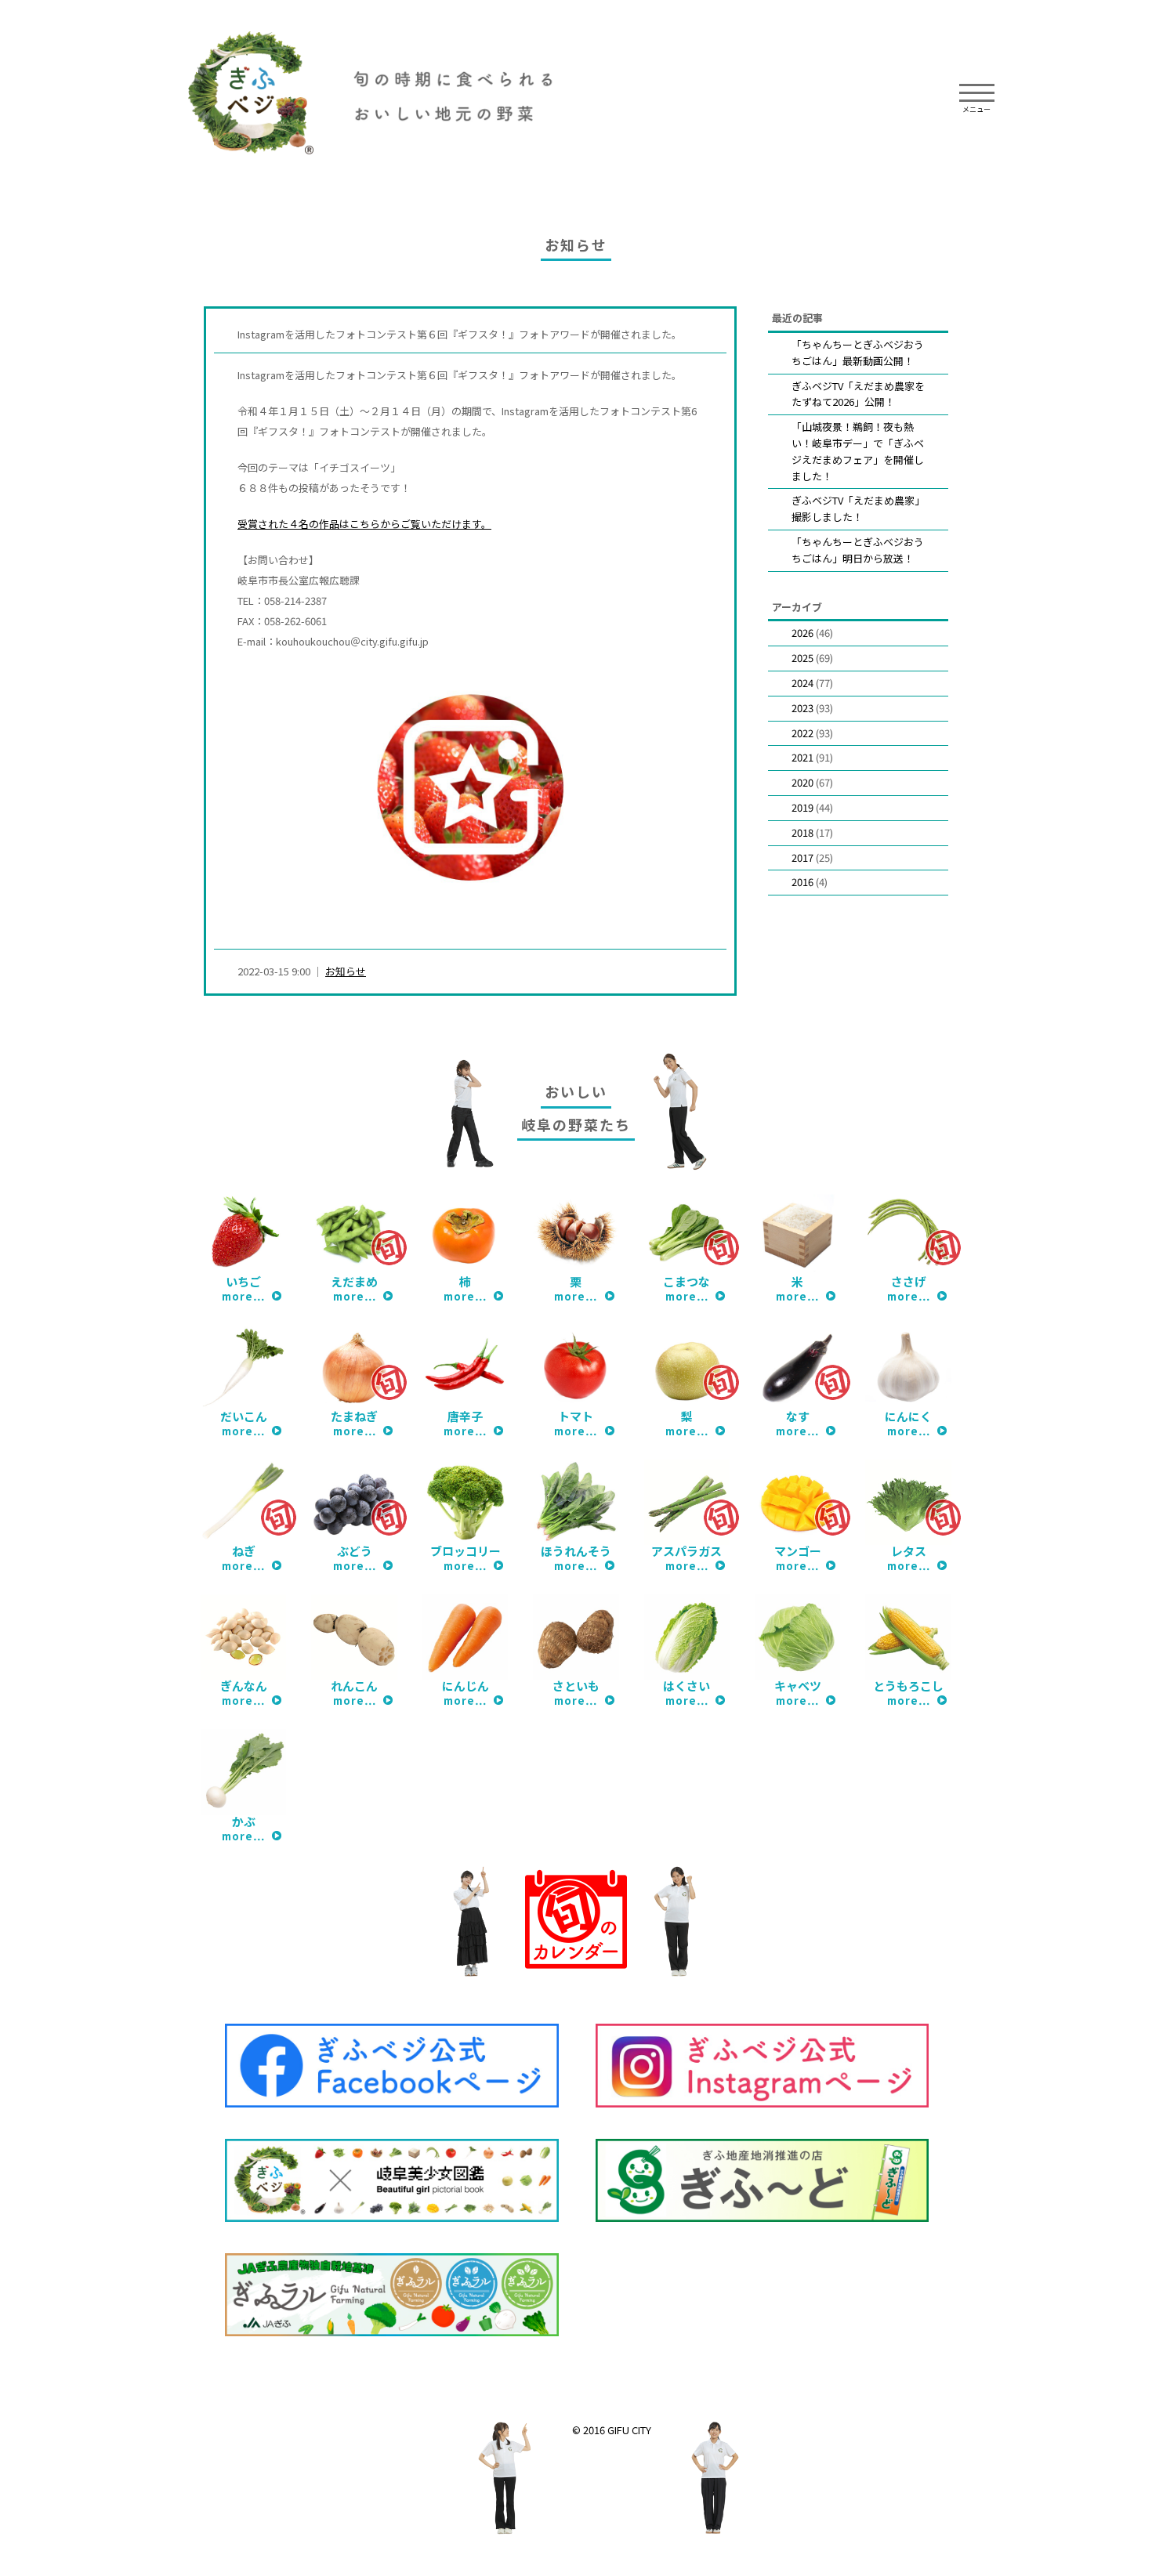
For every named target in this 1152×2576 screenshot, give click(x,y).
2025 (802, 658)
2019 (802, 807)
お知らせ (346, 971)
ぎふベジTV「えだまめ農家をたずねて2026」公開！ (858, 394)
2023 (802, 708)
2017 (802, 857)
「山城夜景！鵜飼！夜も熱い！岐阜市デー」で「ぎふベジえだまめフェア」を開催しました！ (858, 451)
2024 (802, 683)
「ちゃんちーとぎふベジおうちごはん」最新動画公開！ (858, 353)
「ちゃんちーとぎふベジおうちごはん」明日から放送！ (858, 550)
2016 (802, 882)
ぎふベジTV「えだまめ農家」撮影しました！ (858, 508)
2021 (802, 757)
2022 (802, 733)
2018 (802, 832)
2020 (802, 782)
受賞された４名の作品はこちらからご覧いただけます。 (364, 524)
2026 (802, 633)
